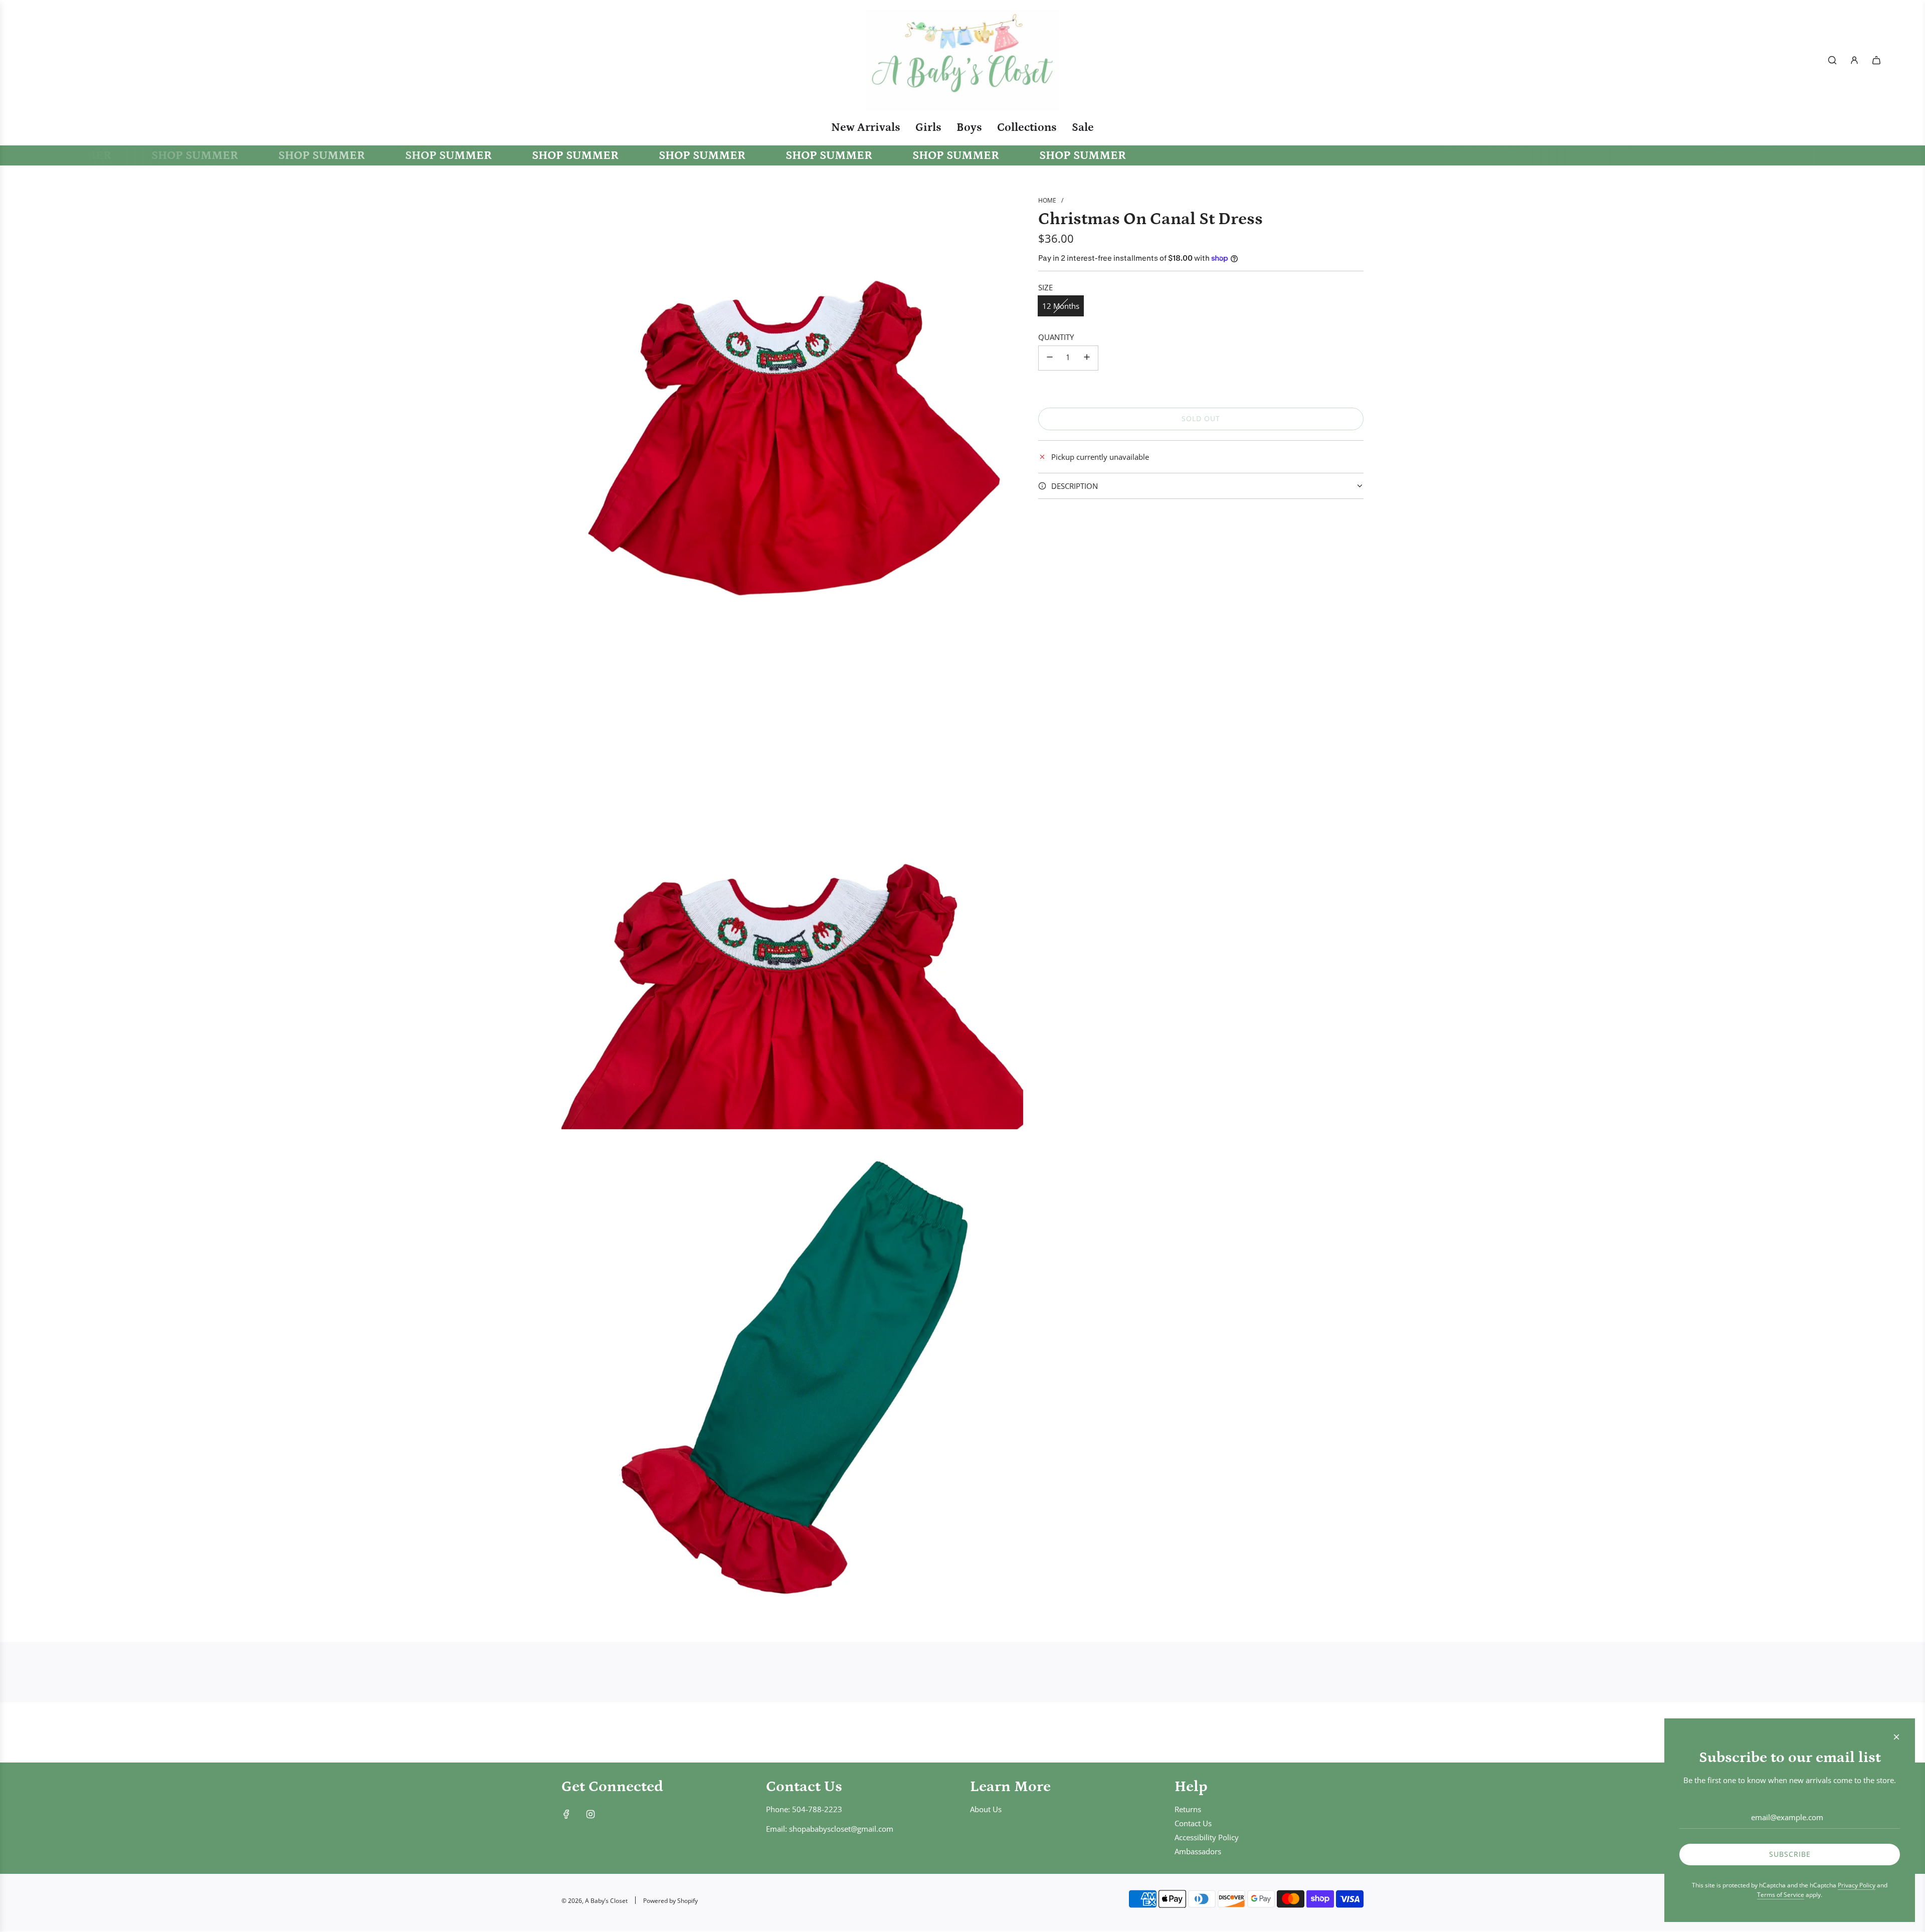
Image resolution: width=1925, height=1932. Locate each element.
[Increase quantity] (1087, 358)
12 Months (1061, 306)
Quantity (1056, 337)
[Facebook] (566, 1814)
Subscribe (1790, 1854)
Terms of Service (1781, 1895)
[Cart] (1876, 60)
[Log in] (1854, 60)
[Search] (1832, 60)
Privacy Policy (1857, 1885)
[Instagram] (591, 1814)
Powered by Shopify (670, 1901)
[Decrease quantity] (1050, 358)
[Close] (1896, 1737)
